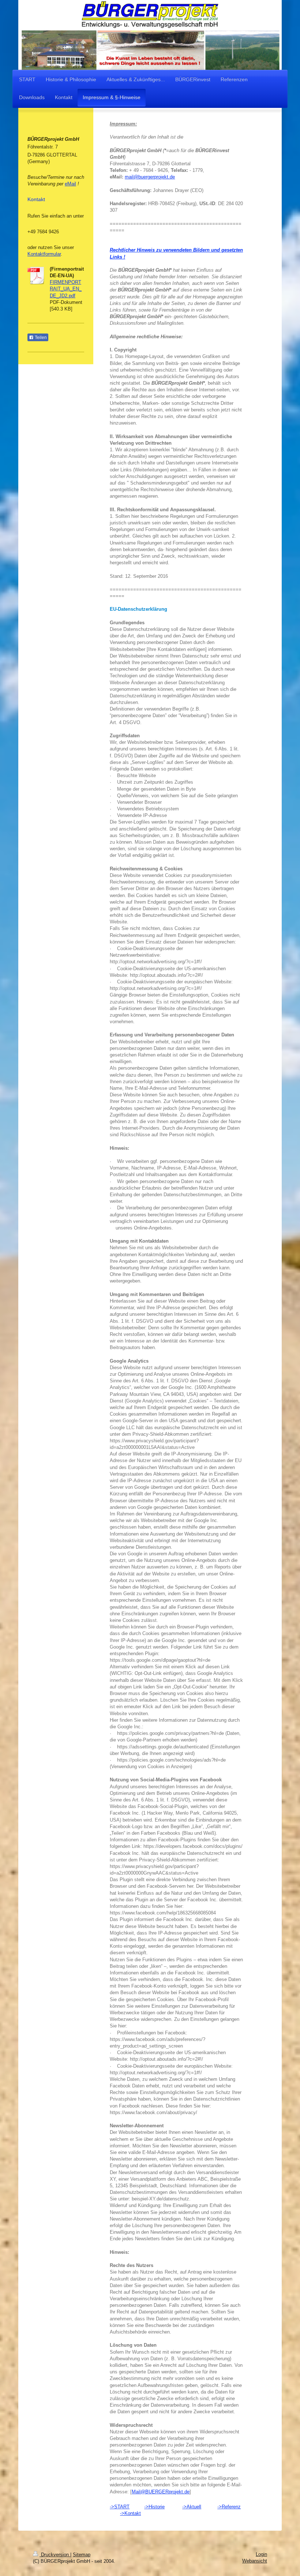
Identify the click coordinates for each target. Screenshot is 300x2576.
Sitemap (82, 2555)
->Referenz (229, 2507)
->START (120, 2507)
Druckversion (55, 2555)
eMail (70, 184)
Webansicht (255, 2561)
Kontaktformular (44, 254)
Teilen (40, 338)
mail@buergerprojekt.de (150, 177)
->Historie (154, 2507)
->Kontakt (130, 2513)
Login (261, 2554)
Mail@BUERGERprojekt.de (161, 2492)
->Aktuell (192, 2507)
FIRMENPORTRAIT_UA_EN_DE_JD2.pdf (66, 289)
